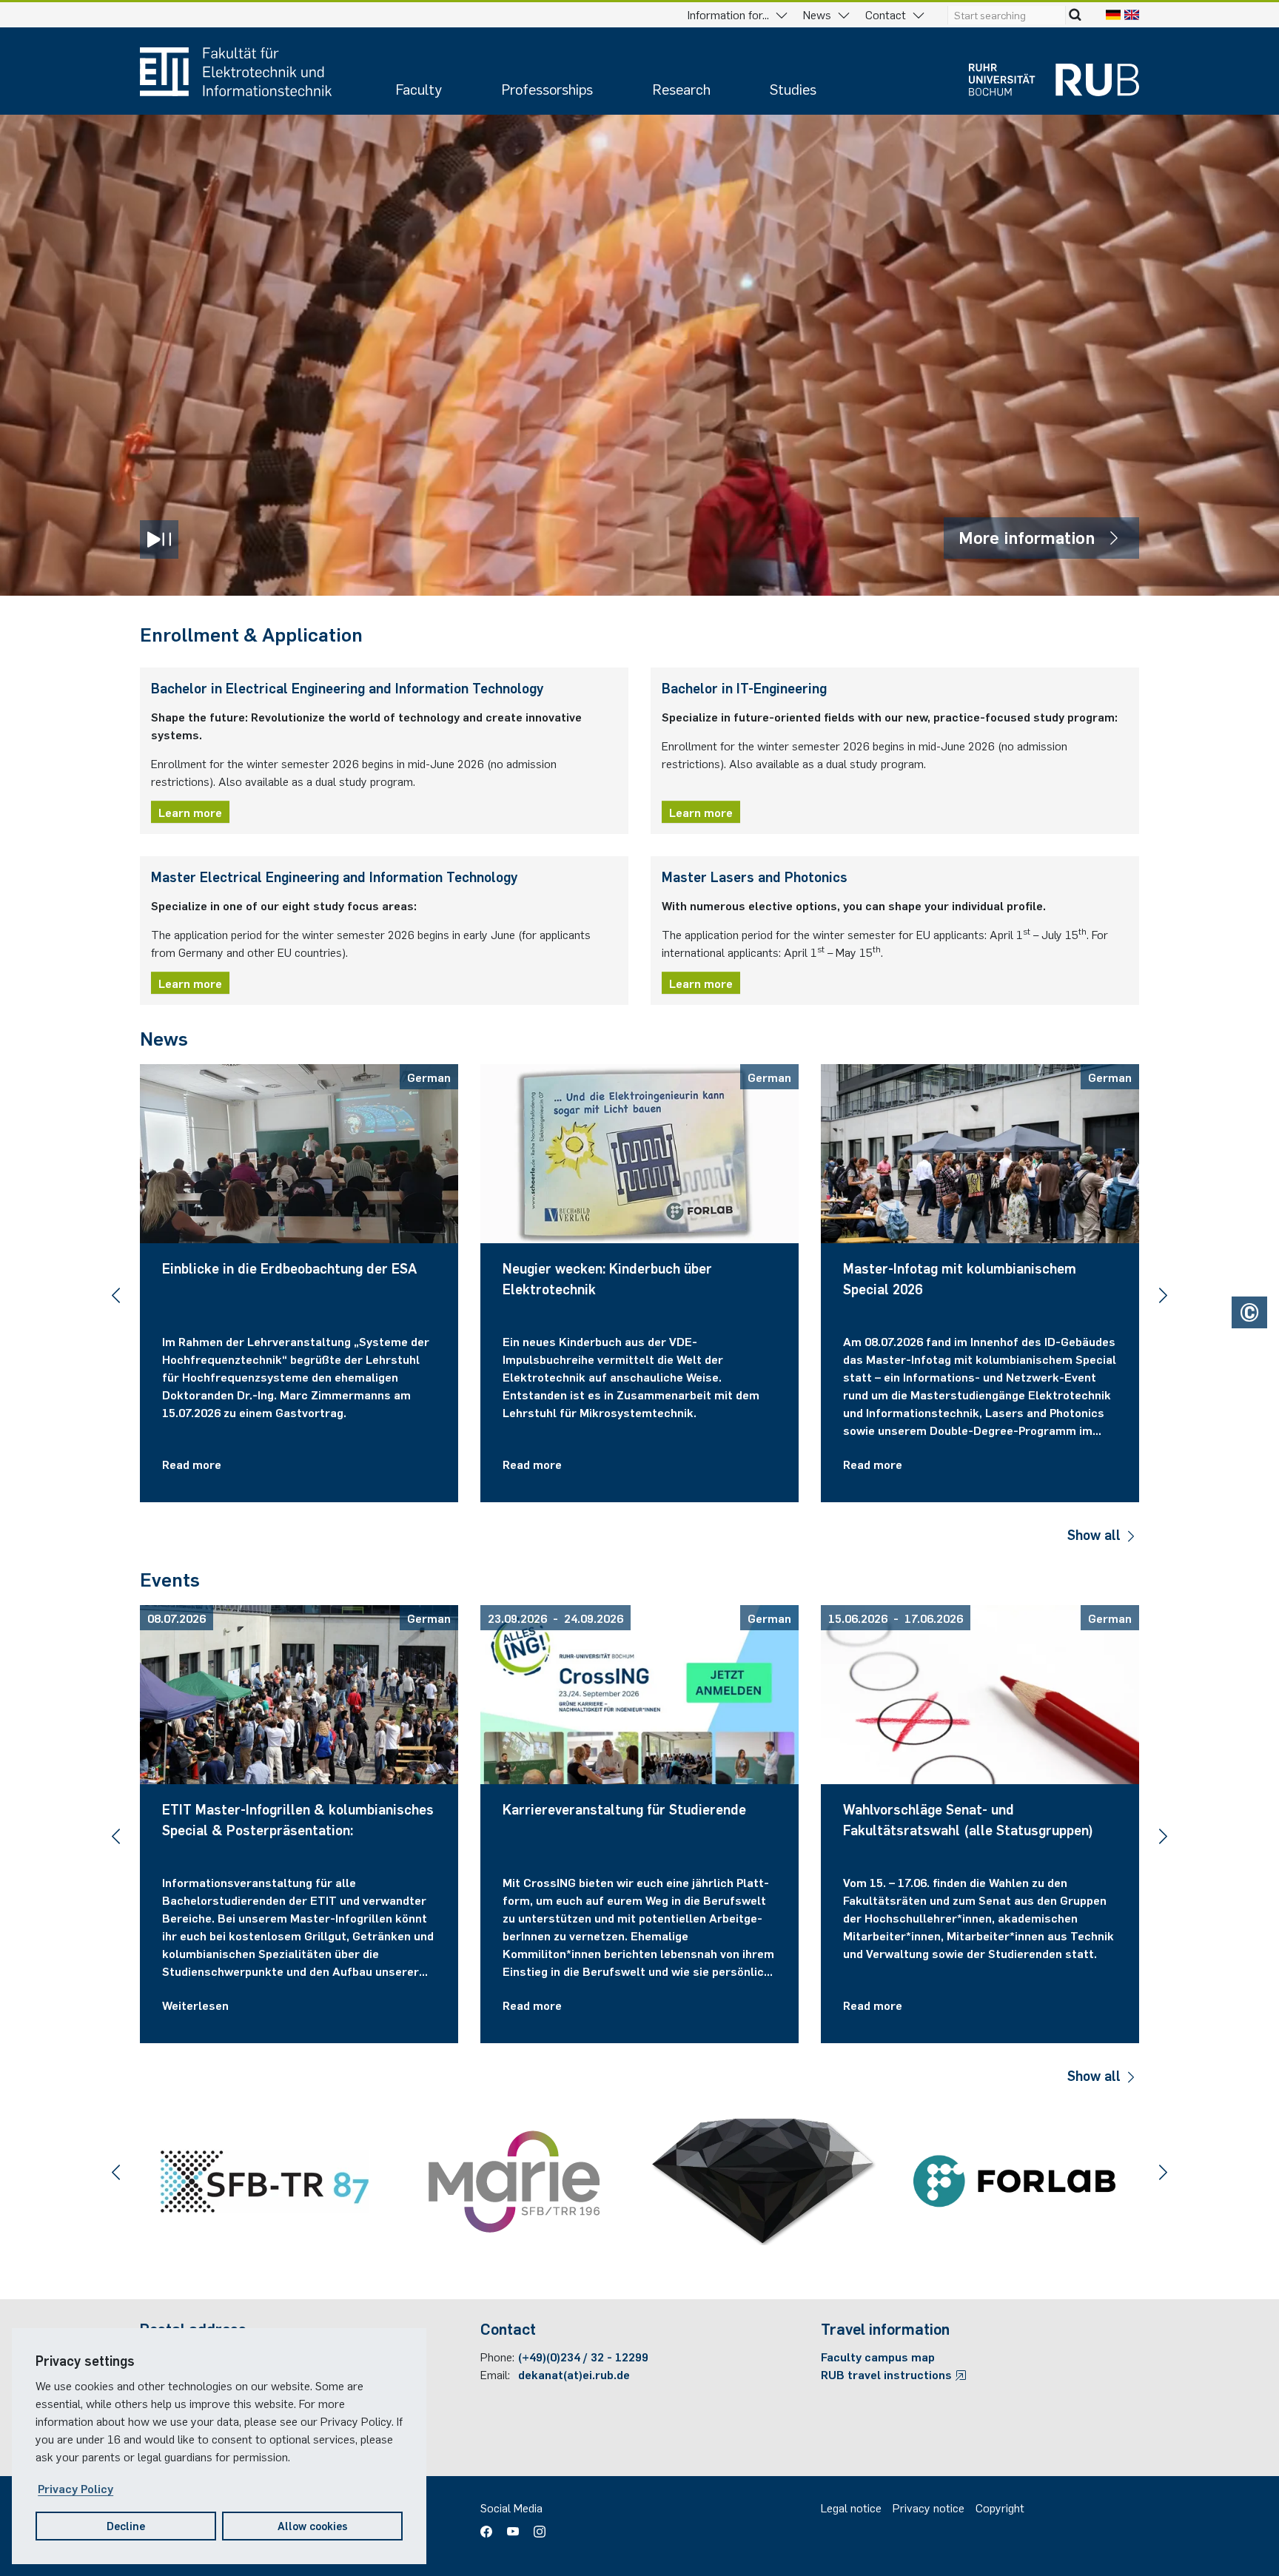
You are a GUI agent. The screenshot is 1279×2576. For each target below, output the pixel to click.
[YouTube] (513, 2526)
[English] (1132, 14)
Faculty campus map (878, 2356)
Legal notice (851, 2507)
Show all (1096, 1534)
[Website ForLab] (1015, 2181)
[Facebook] (490, 2526)
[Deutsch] (1113, 14)
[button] (116, 1295)
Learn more (190, 812)
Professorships (547, 88)
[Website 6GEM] (765, 2182)
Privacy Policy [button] (75, 2488)
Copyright (1000, 2507)
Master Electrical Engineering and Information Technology (334, 876)
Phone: (497, 2356)
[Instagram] (536, 2526)
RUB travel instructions (888, 2374)
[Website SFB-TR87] (265, 2182)
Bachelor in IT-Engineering (744, 687)
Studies (793, 88)
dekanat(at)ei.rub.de (574, 2374)
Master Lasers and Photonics (755, 876)
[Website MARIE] (514, 2182)
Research (681, 88)
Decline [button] (126, 2525)
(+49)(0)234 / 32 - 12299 (583, 2356)
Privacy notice (929, 2507)
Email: (495, 2374)
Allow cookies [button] (313, 2525)
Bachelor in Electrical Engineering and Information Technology (347, 687)
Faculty (419, 88)
